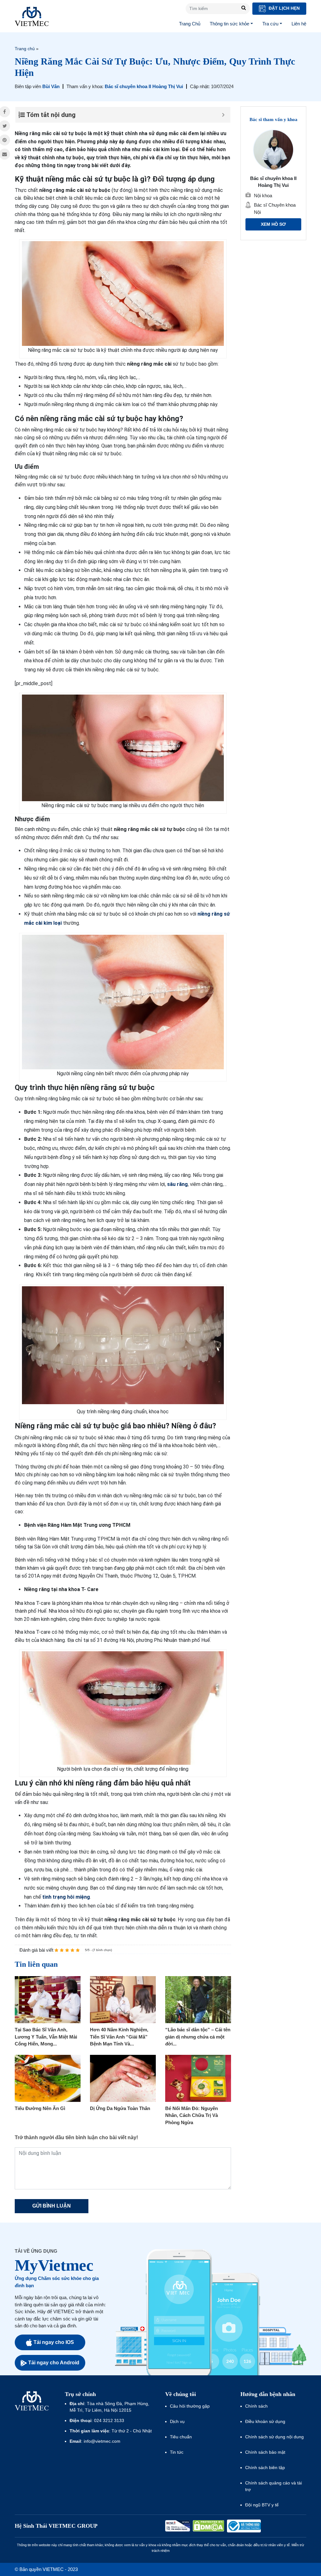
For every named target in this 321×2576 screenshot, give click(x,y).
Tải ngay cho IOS (54, 2342)
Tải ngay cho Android (54, 2363)
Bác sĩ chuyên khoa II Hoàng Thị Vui (144, 86)
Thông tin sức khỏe (229, 24)
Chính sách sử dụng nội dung (274, 2437)
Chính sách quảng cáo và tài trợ (274, 2486)
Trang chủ (25, 49)
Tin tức (177, 2452)
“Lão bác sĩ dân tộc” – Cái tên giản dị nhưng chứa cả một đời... (198, 2037)
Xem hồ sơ (273, 224)
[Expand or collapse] (223, 115)
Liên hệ (299, 24)
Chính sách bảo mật (265, 2452)
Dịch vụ (177, 2421)
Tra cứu (270, 24)
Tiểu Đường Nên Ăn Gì (40, 2108)
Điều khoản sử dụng (265, 2421)
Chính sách (256, 2406)
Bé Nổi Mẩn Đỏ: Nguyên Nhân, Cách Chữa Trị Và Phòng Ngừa (192, 2115)
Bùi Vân (51, 86)
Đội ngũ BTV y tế (262, 2505)
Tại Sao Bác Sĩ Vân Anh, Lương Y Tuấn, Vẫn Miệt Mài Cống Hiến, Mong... (46, 2037)
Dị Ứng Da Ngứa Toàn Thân (120, 2108)
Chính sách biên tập (266, 2468)
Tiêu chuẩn (181, 2437)
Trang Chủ (190, 24)
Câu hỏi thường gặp (190, 2406)
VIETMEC (32, 16)
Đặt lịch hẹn (284, 8)
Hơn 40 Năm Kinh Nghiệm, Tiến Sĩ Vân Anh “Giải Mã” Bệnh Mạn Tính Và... (119, 2037)
